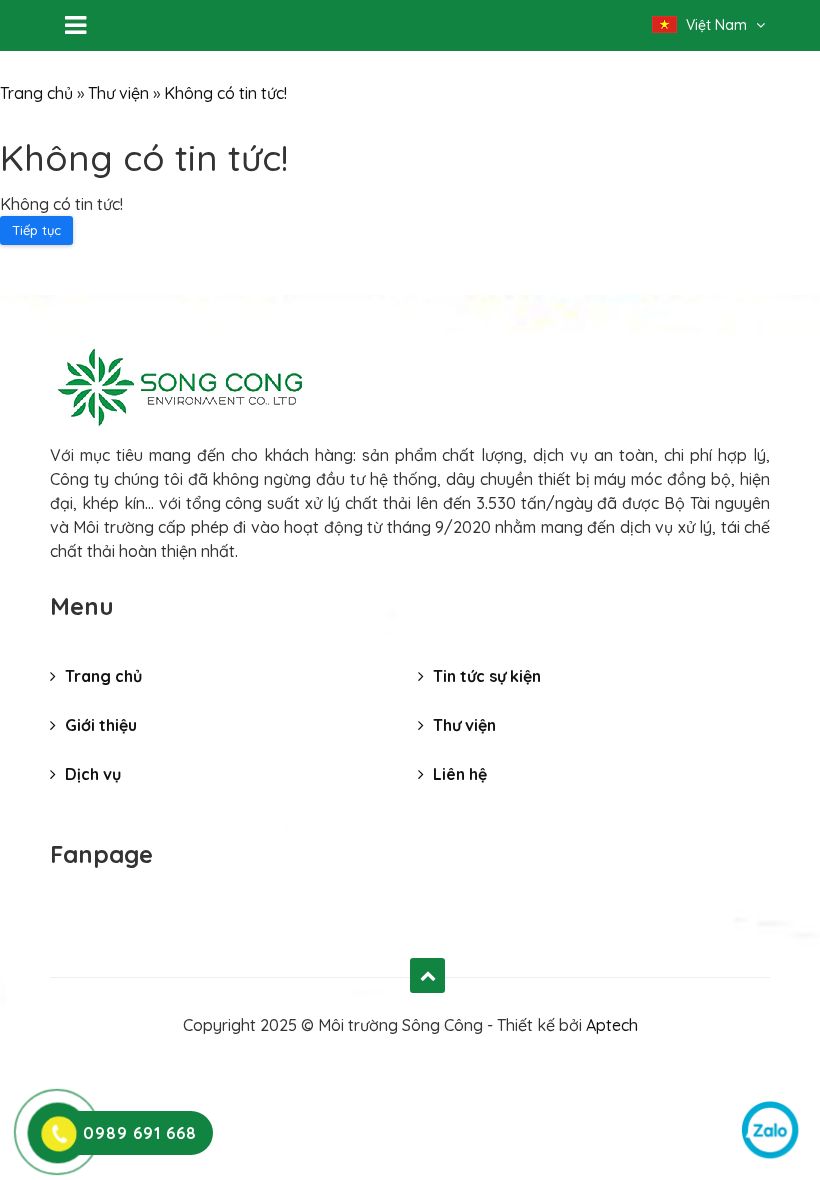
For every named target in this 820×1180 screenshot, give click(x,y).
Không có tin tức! (225, 93)
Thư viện (118, 93)
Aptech (612, 1025)
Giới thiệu (99, 725)
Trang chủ (36, 93)
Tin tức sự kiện (485, 676)
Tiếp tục (36, 230)
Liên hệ (458, 774)
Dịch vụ (91, 774)
